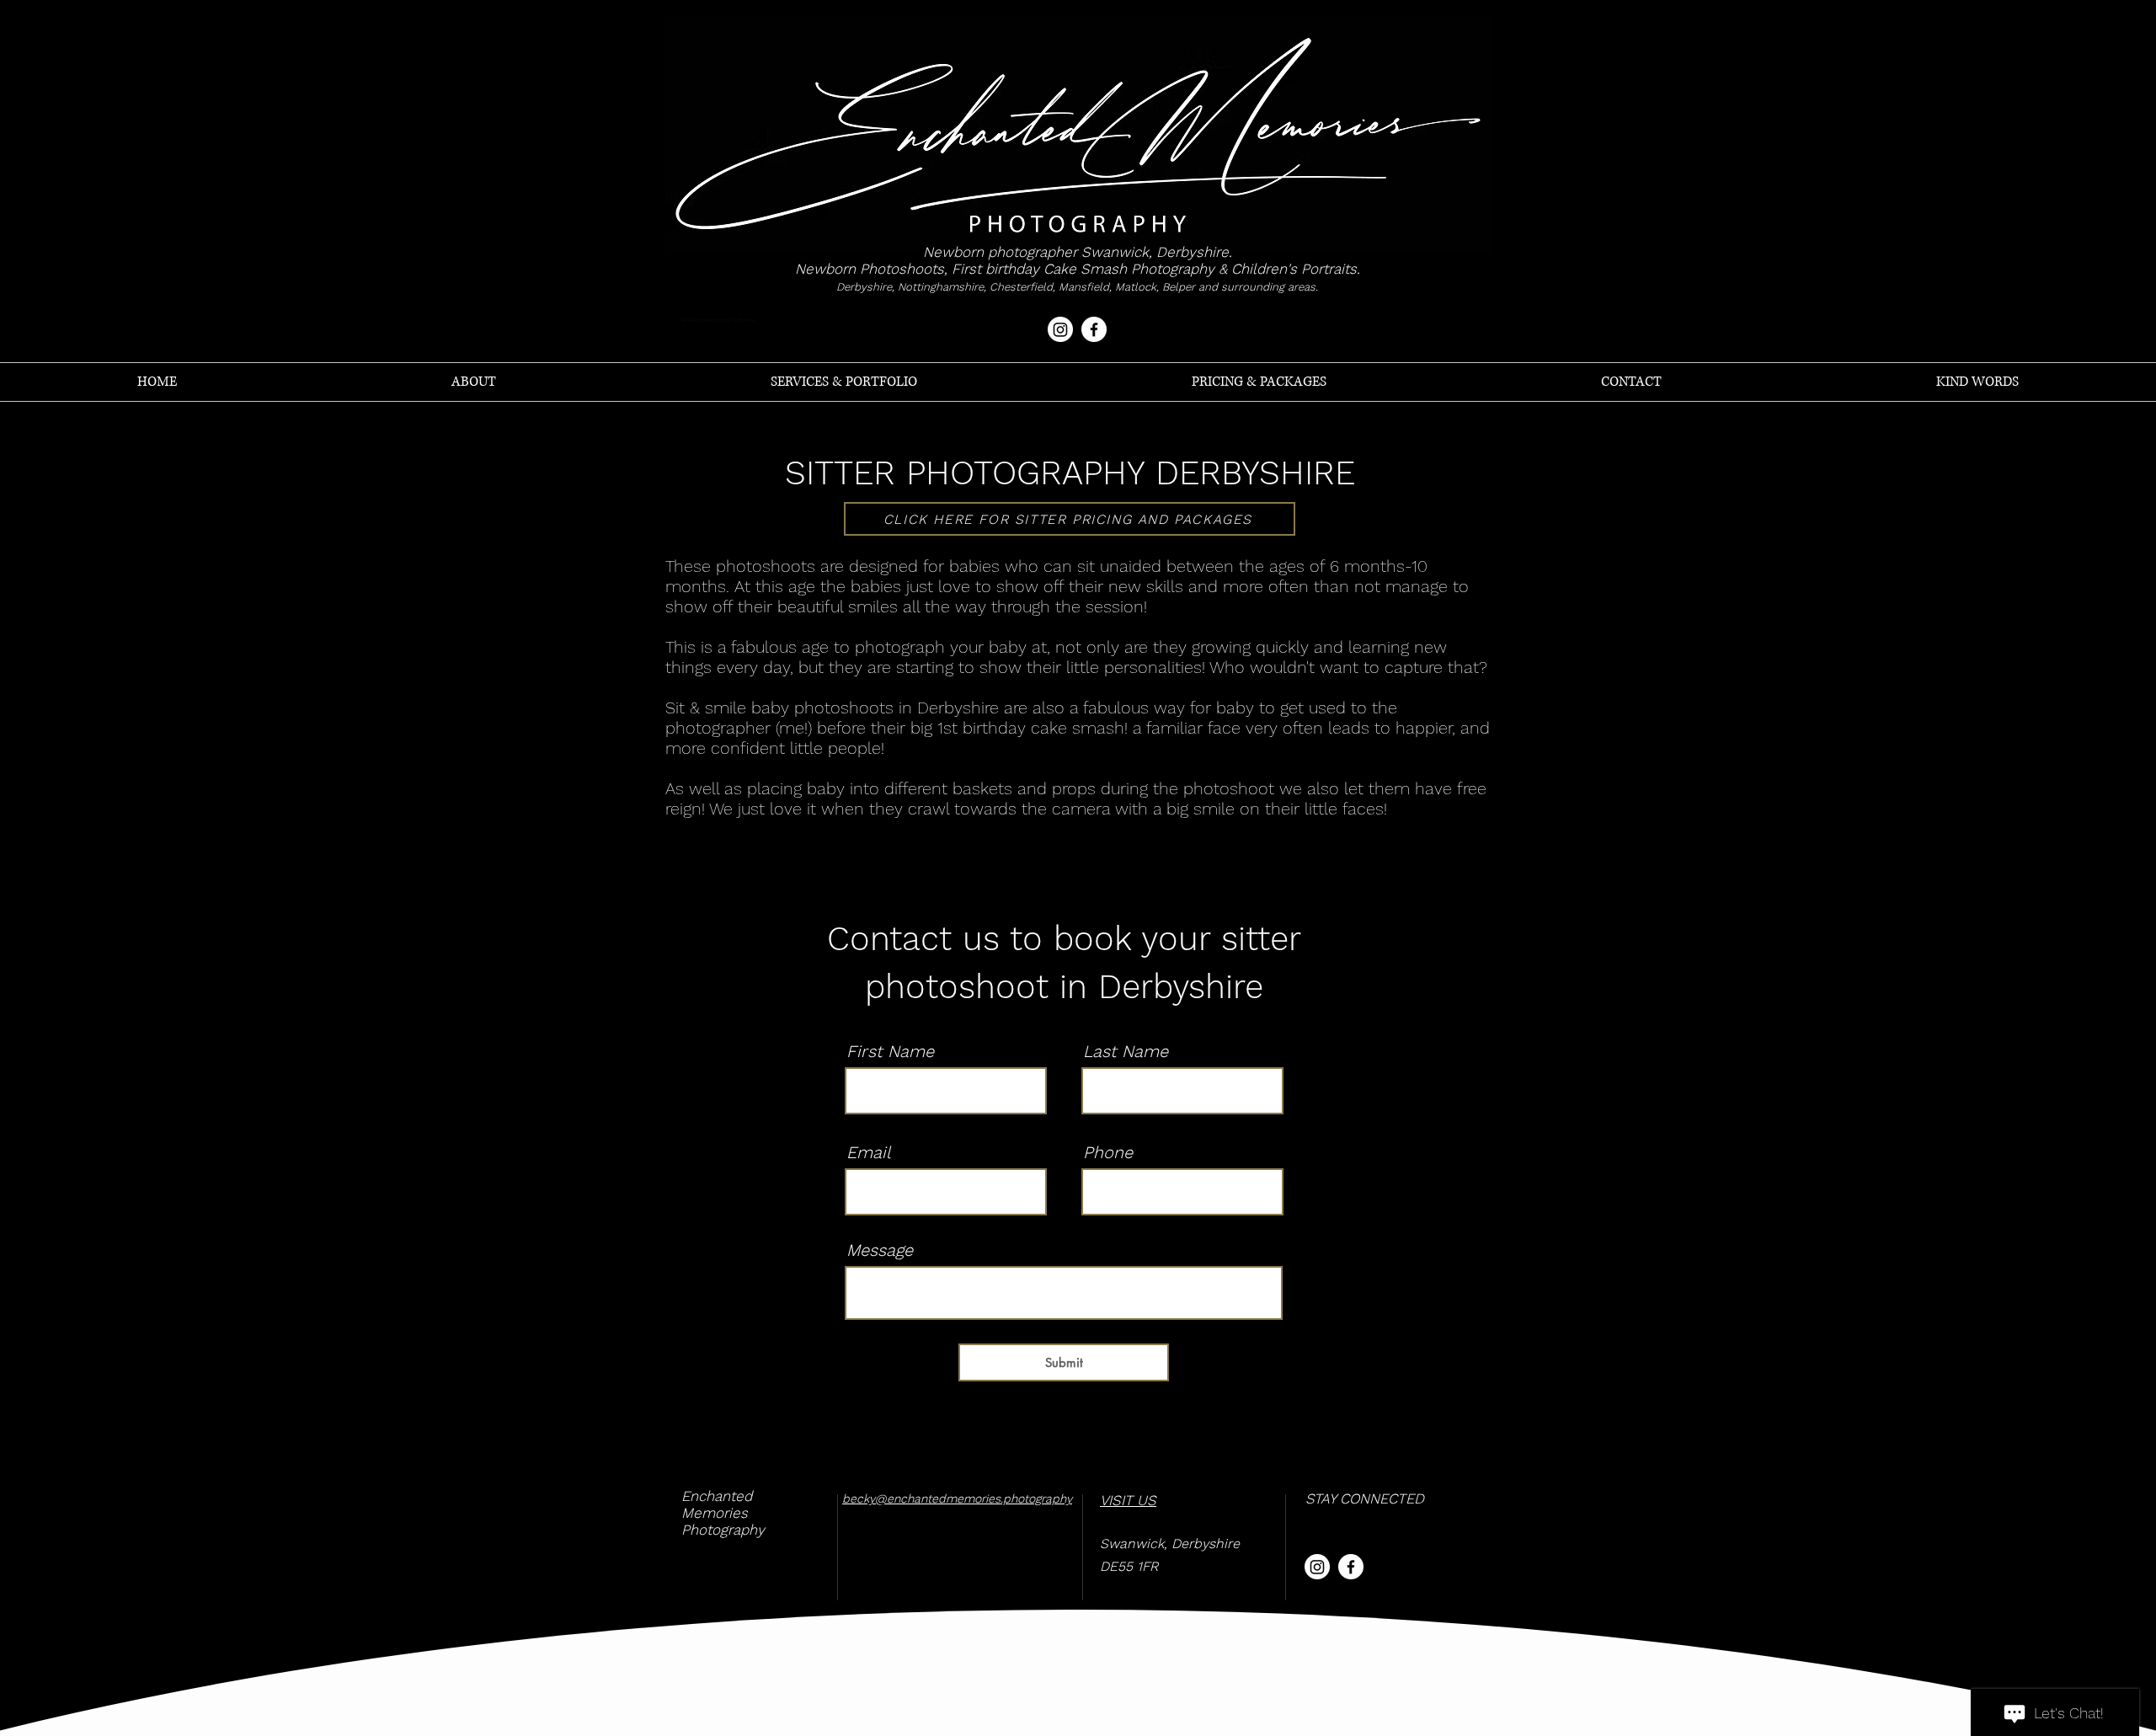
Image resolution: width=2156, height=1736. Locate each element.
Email (868, 1152)
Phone (1108, 1152)
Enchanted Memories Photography (723, 1513)
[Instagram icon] (1060, 329)
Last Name (1126, 1051)
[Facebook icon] (1094, 329)
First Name (890, 1051)
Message (880, 1250)
